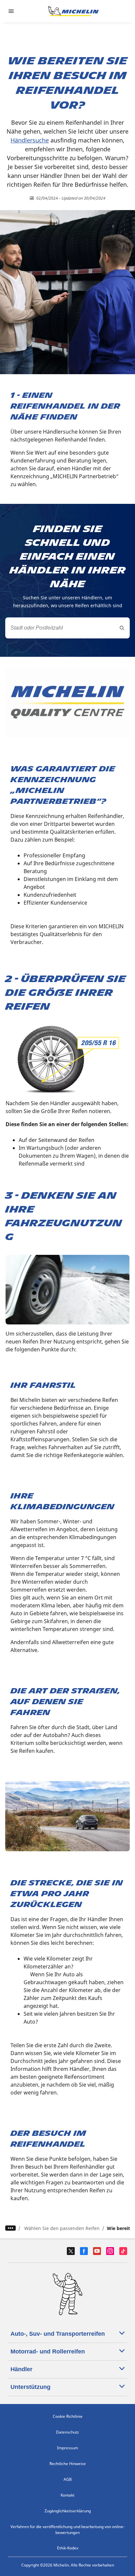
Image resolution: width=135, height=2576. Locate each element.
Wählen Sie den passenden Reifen (62, 2228)
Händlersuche (30, 140)
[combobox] (67, 628)
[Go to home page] (73, 11)
